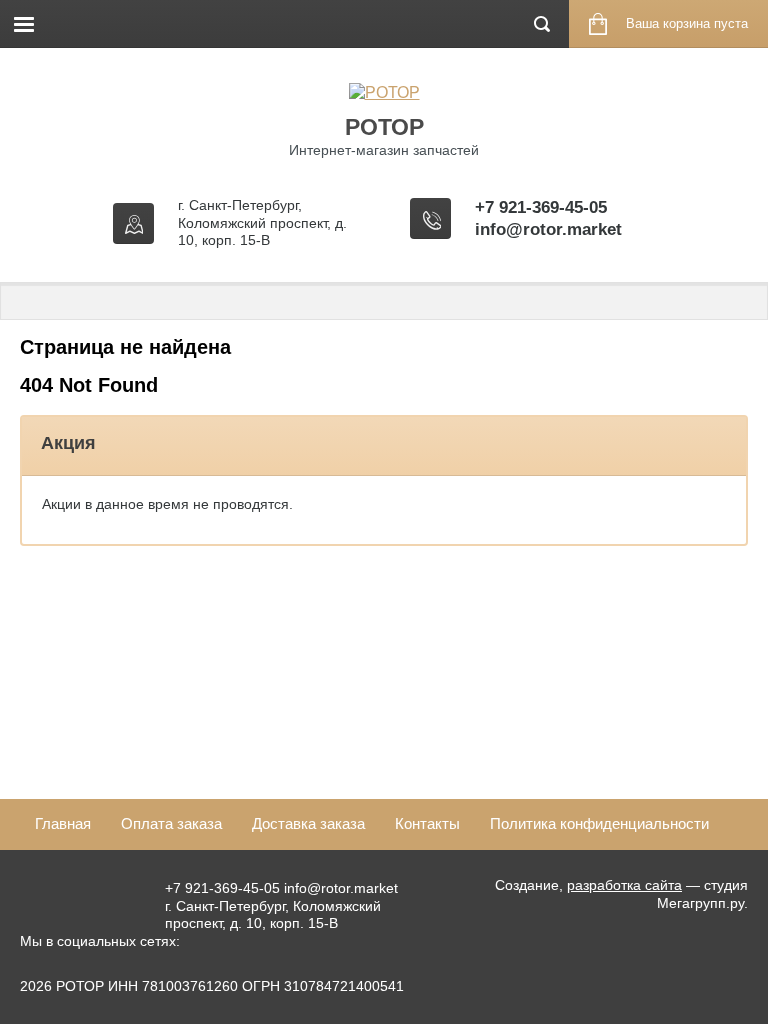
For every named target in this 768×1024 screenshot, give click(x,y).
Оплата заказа (171, 823)
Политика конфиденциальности (599, 823)
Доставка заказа (308, 823)
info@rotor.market (548, 229)
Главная (63, 823)
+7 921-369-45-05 (541, 207)
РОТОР (384, 127)
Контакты (427, 823)
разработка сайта (624, 885)
